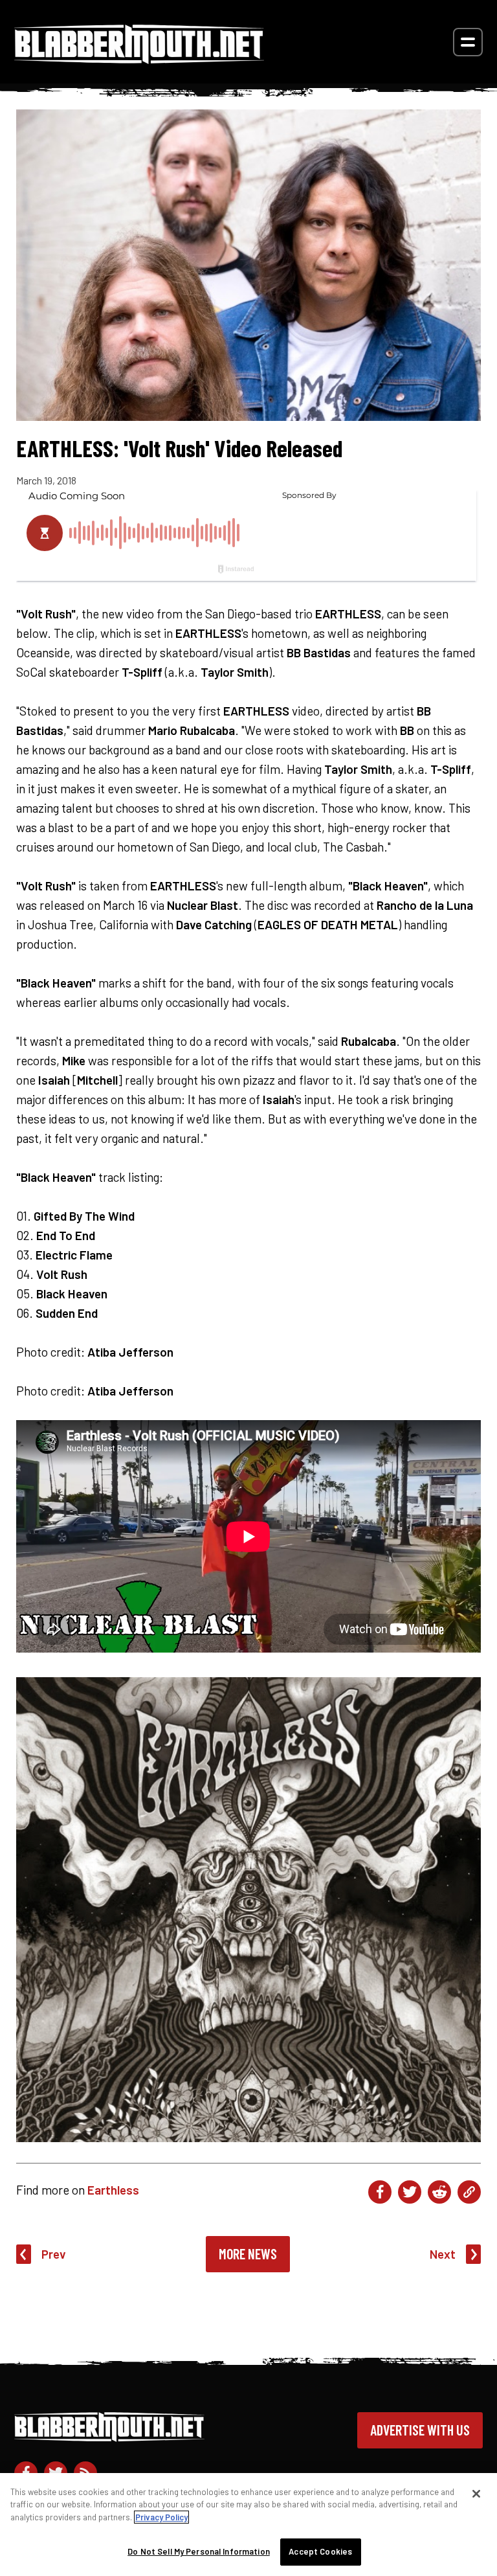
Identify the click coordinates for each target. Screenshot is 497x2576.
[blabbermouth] (139, 59)
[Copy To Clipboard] (469, 2192)
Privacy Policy (161, 2517)
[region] (248, 2525)
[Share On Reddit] (439, 2192)
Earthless (113, 2190)
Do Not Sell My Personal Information (199, 2551)
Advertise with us (420, 2430)
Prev (54, 2254)
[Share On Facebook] (380, 2192)
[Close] (476, 2494)
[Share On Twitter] (410, 2192)
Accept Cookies (320, 2551)
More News (248, 2254)
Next (443, 2254)
